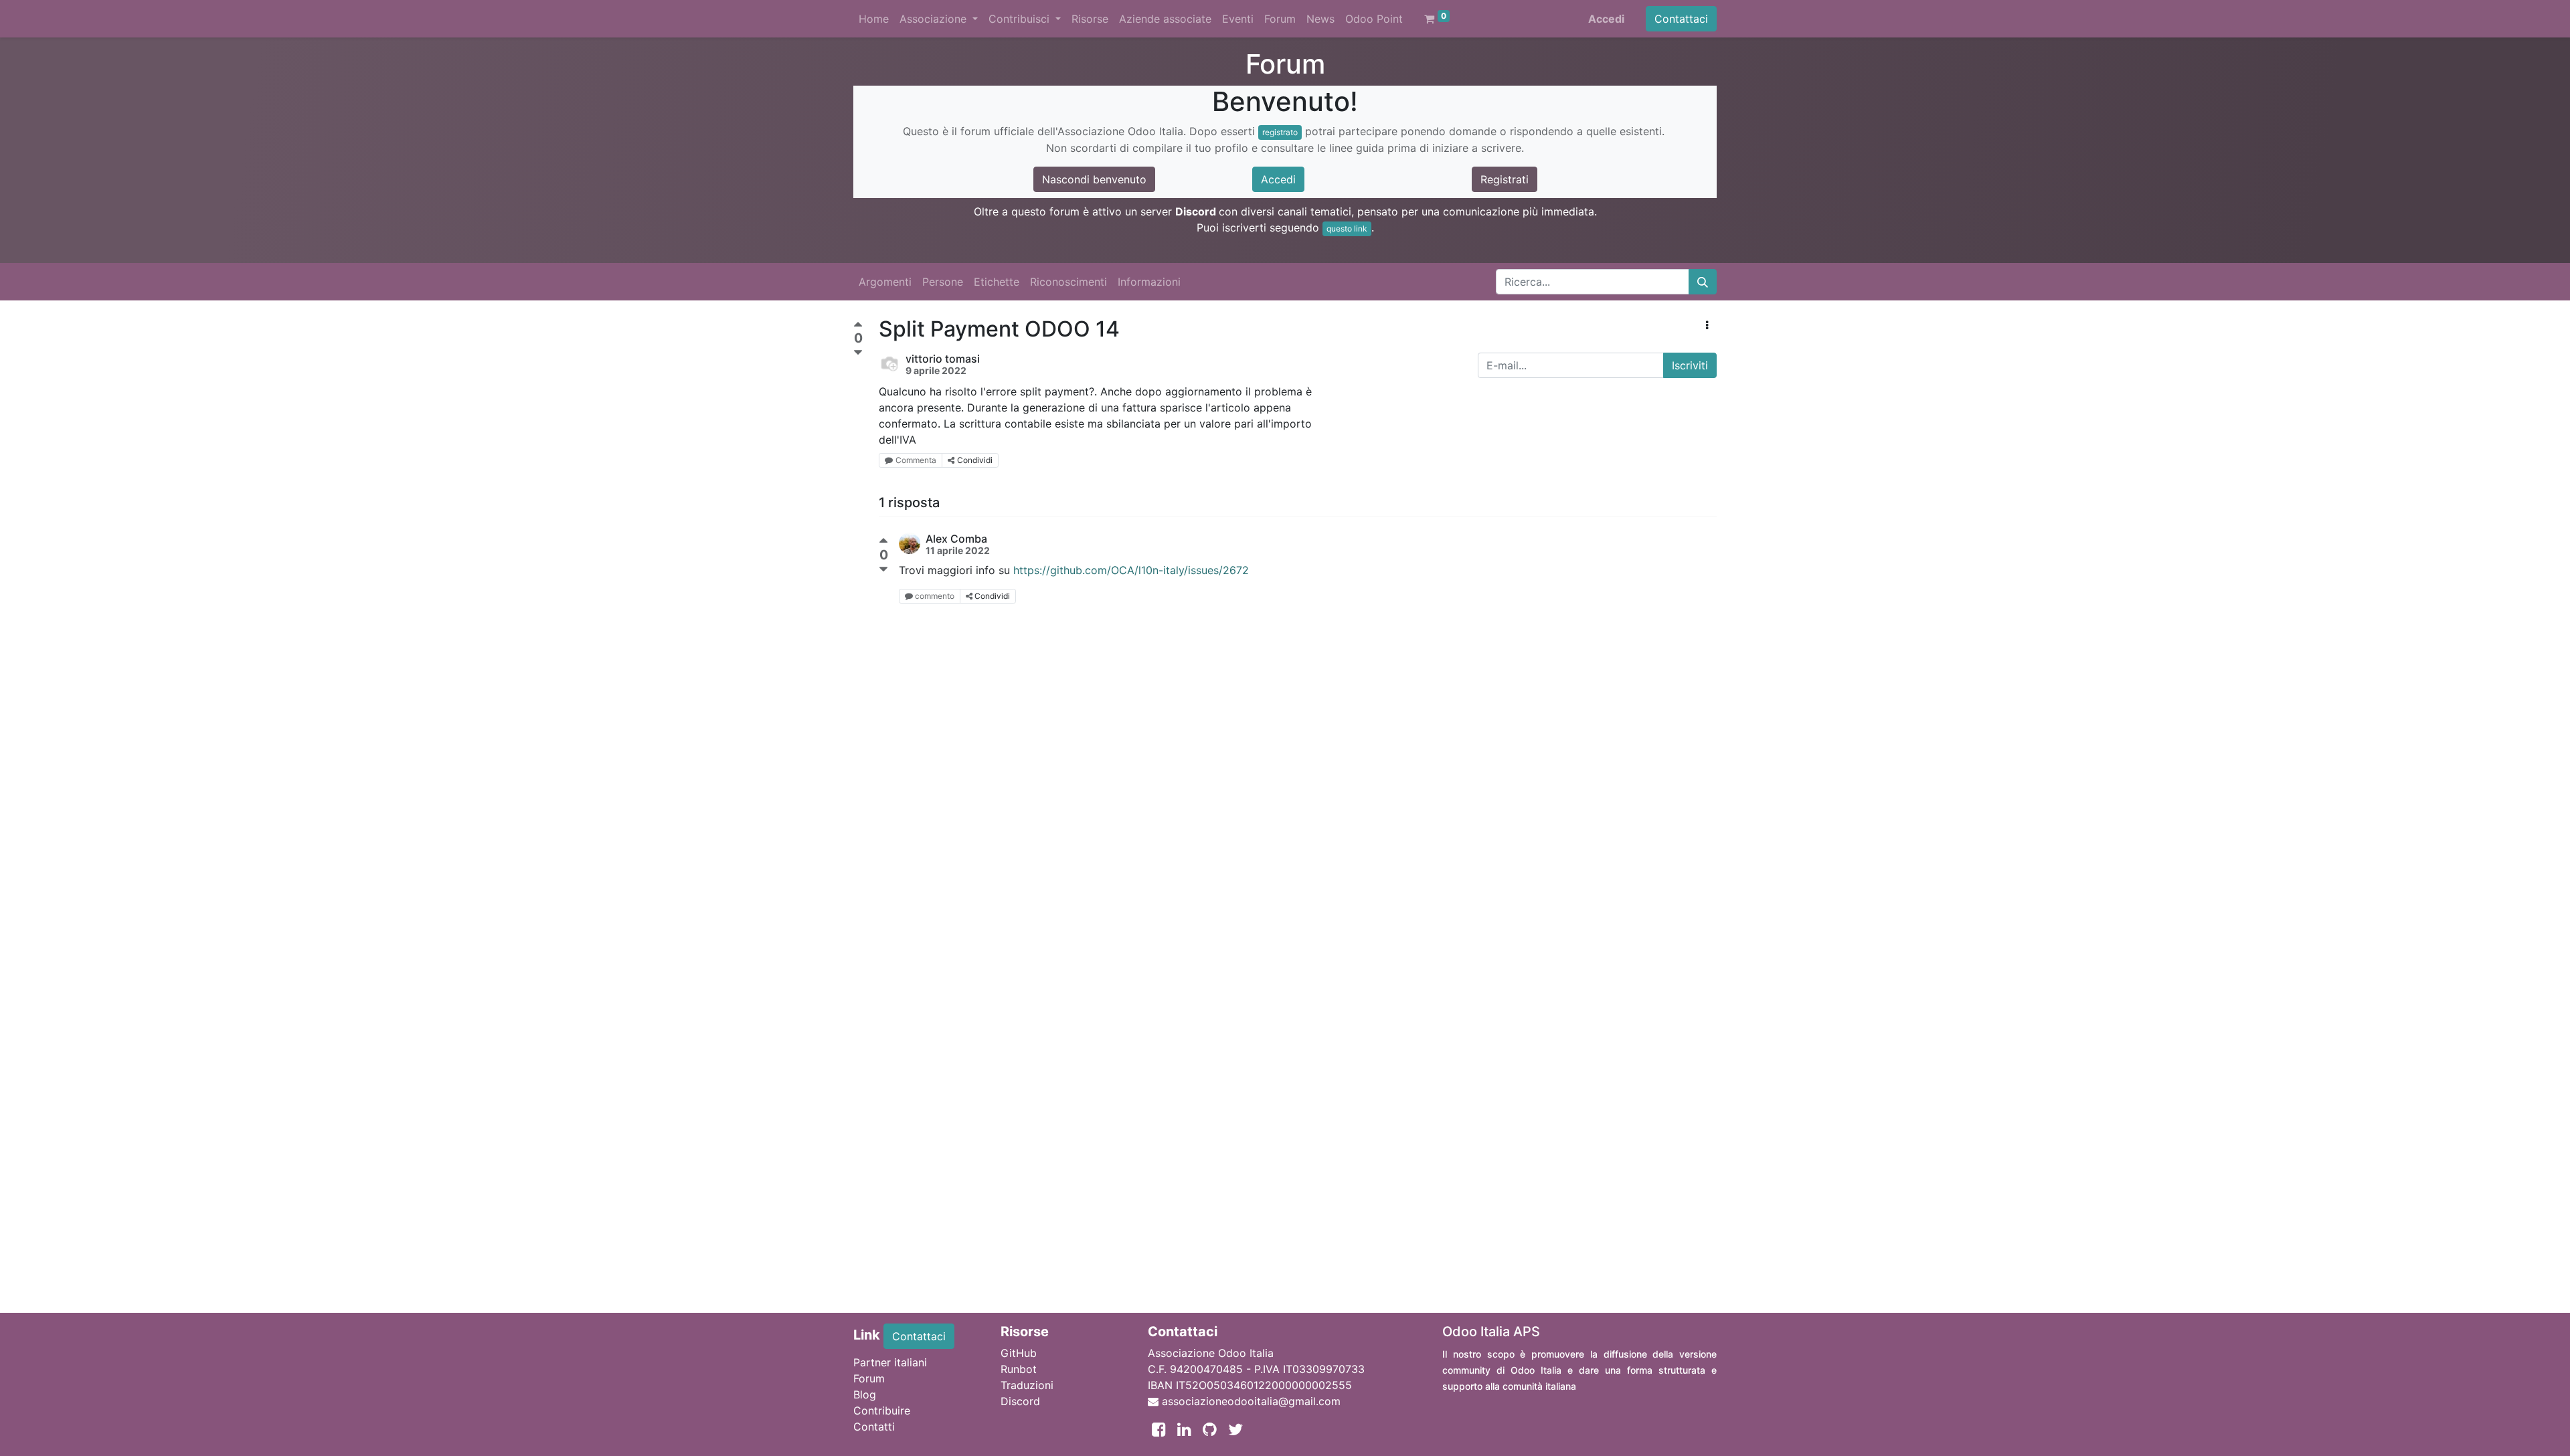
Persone (943, 282)
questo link (1347, 229)
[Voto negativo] (858, 353)
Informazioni (1149, 282)
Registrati (1505, 179)
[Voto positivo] (858, 326)
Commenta (916, 460)
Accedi (1606, 19)
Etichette (997, 282)
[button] (1707, 325)
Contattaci (1681, 19)
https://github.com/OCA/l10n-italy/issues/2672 (1131, 570)
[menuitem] (874, 19)
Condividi (975, 460)
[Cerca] (1703, 282)
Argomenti (885, 282)
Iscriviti (1690, 365)
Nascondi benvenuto (1094, 179)
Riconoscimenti (1068, 282)
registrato (1280, 132)
